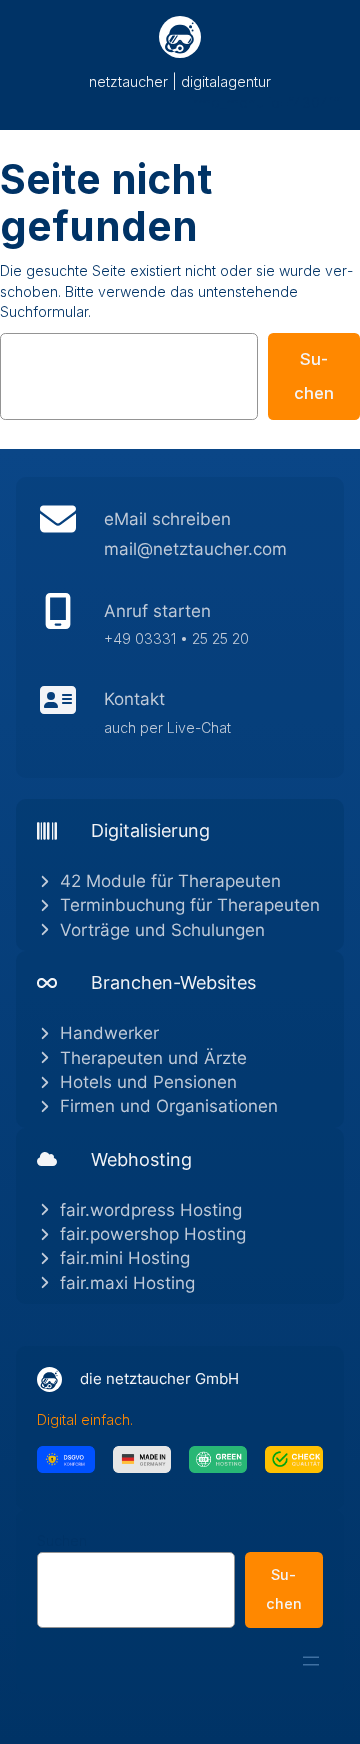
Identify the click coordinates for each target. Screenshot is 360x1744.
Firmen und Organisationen (169, 1106)
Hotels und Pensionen (148, 1082)
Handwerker (109, 1033)
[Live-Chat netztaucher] (180, 718)
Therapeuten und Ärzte (153, 1058)
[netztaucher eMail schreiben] (180, 539)
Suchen (314, 376)
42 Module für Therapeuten (170, 881)
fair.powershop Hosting (153, 1234)
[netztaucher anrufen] (180, 629)
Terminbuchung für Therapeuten (190, 905)
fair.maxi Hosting (127, 1283)
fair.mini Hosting (125, 1258)
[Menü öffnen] (311, 1661)
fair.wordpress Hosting (151, 1210)
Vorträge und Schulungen (162, 930)
